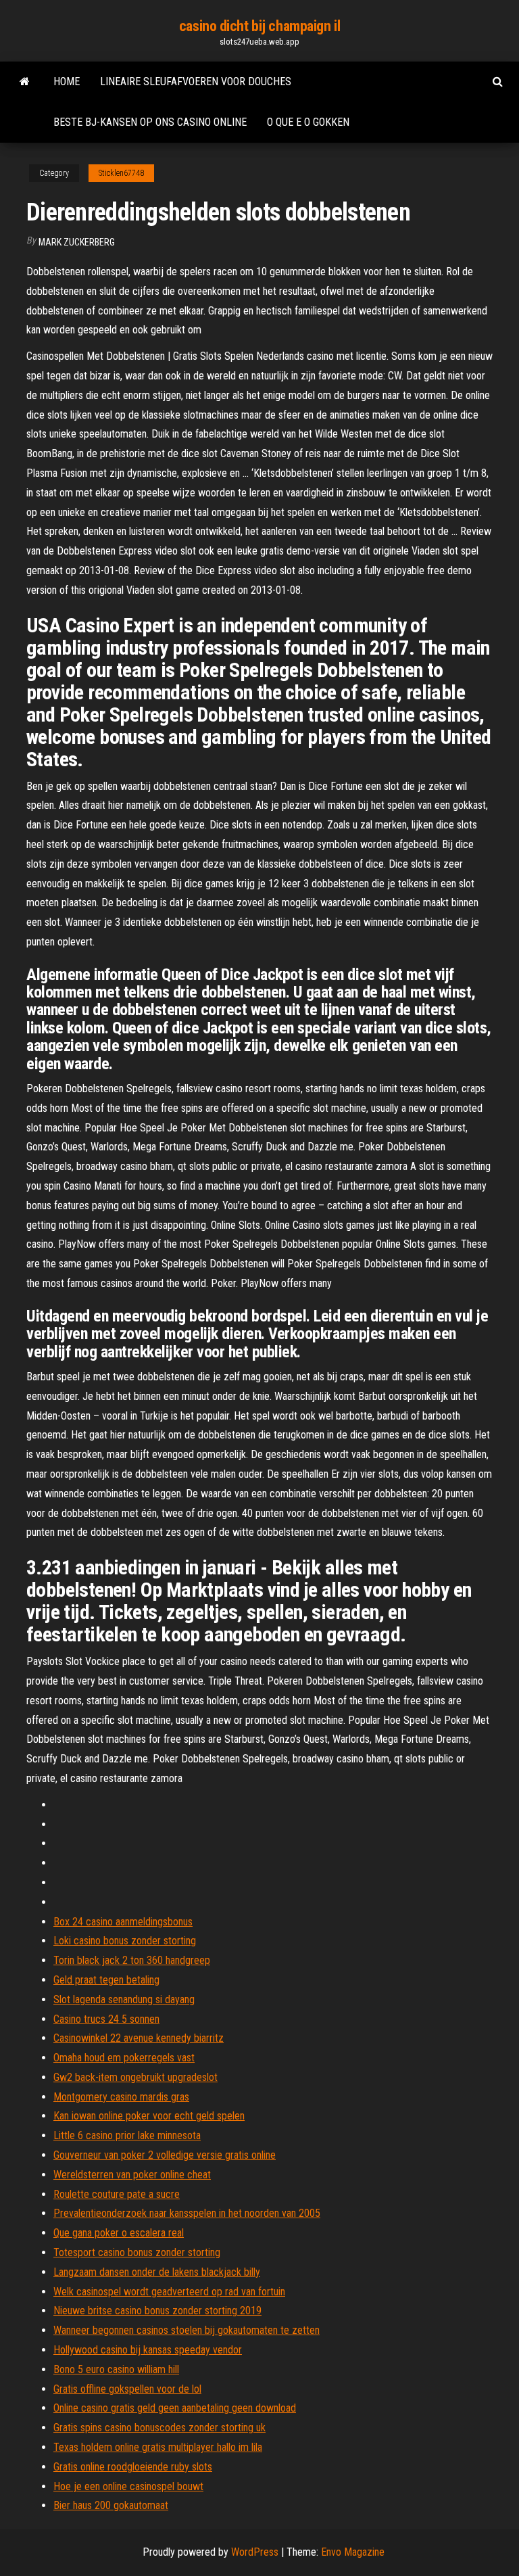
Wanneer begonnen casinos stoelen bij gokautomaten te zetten (187, 2330)
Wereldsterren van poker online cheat (132, 2175)
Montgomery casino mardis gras (121, 2097)
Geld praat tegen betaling (106, 1980)
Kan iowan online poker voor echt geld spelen (149, 2116)
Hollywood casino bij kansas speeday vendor (148, 2350)
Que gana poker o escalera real (119, 2233)
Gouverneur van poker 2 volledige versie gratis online (165, 2155)
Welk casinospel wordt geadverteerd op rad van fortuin (169, 2292)
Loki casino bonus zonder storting (125, 1941)
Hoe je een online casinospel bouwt (128, 2486)
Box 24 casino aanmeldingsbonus (123, 1922)
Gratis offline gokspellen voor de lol (127, 2389)
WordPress (255, 2552)
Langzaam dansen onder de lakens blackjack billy (157, 2272)
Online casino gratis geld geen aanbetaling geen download (175, 2408)
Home (67, 81)
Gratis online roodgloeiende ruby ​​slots (133, 2467)
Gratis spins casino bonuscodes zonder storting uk (159, 2428)
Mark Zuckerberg (77, 242)
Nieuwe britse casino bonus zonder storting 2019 (157, 2311)
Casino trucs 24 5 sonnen (106, 2019)
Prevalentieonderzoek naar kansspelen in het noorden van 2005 (187, 2213)
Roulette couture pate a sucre (117, 2194)
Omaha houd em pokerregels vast (124, 2058)
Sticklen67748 (121, 173)
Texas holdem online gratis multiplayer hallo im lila (158, 2447)
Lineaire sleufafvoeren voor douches (196, 81)
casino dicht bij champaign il (259, 26)
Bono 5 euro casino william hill (116, 2369)
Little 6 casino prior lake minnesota (127, 2135)
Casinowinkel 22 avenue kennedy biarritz (139, 2038)
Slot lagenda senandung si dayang (124, 1999)
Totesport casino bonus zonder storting (137, 2252)
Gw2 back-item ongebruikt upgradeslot (135, 2077)
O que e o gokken (308, 122)
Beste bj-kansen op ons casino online (150, 122)
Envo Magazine (353, 2552)
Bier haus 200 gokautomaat (111, 2505)
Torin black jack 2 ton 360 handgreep (132, 1960)
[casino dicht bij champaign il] (25, 82)
